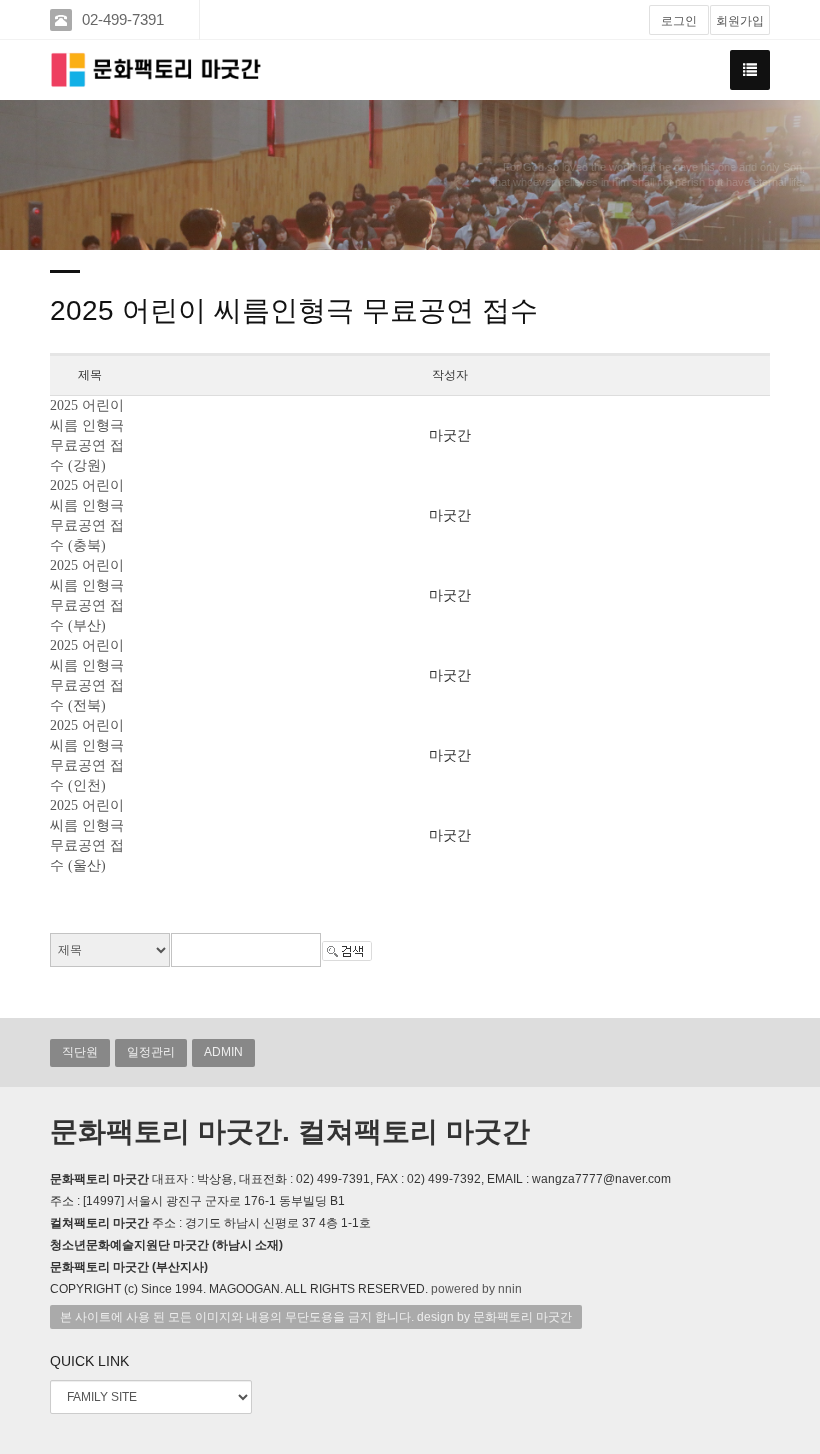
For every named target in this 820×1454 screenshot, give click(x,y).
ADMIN (223, 1052)
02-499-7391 (123, 19)
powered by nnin (476, 1289)
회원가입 (740, 21)
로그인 (679, 21)
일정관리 (151, 1052)
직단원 (80, 1052)
